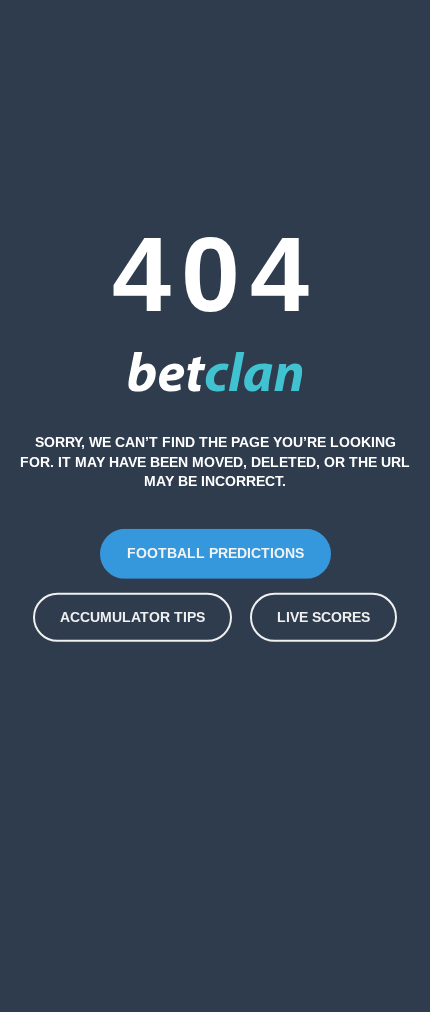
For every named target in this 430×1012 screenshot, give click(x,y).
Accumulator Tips (132, 616)
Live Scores (323, 616)
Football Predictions (215, 553)
